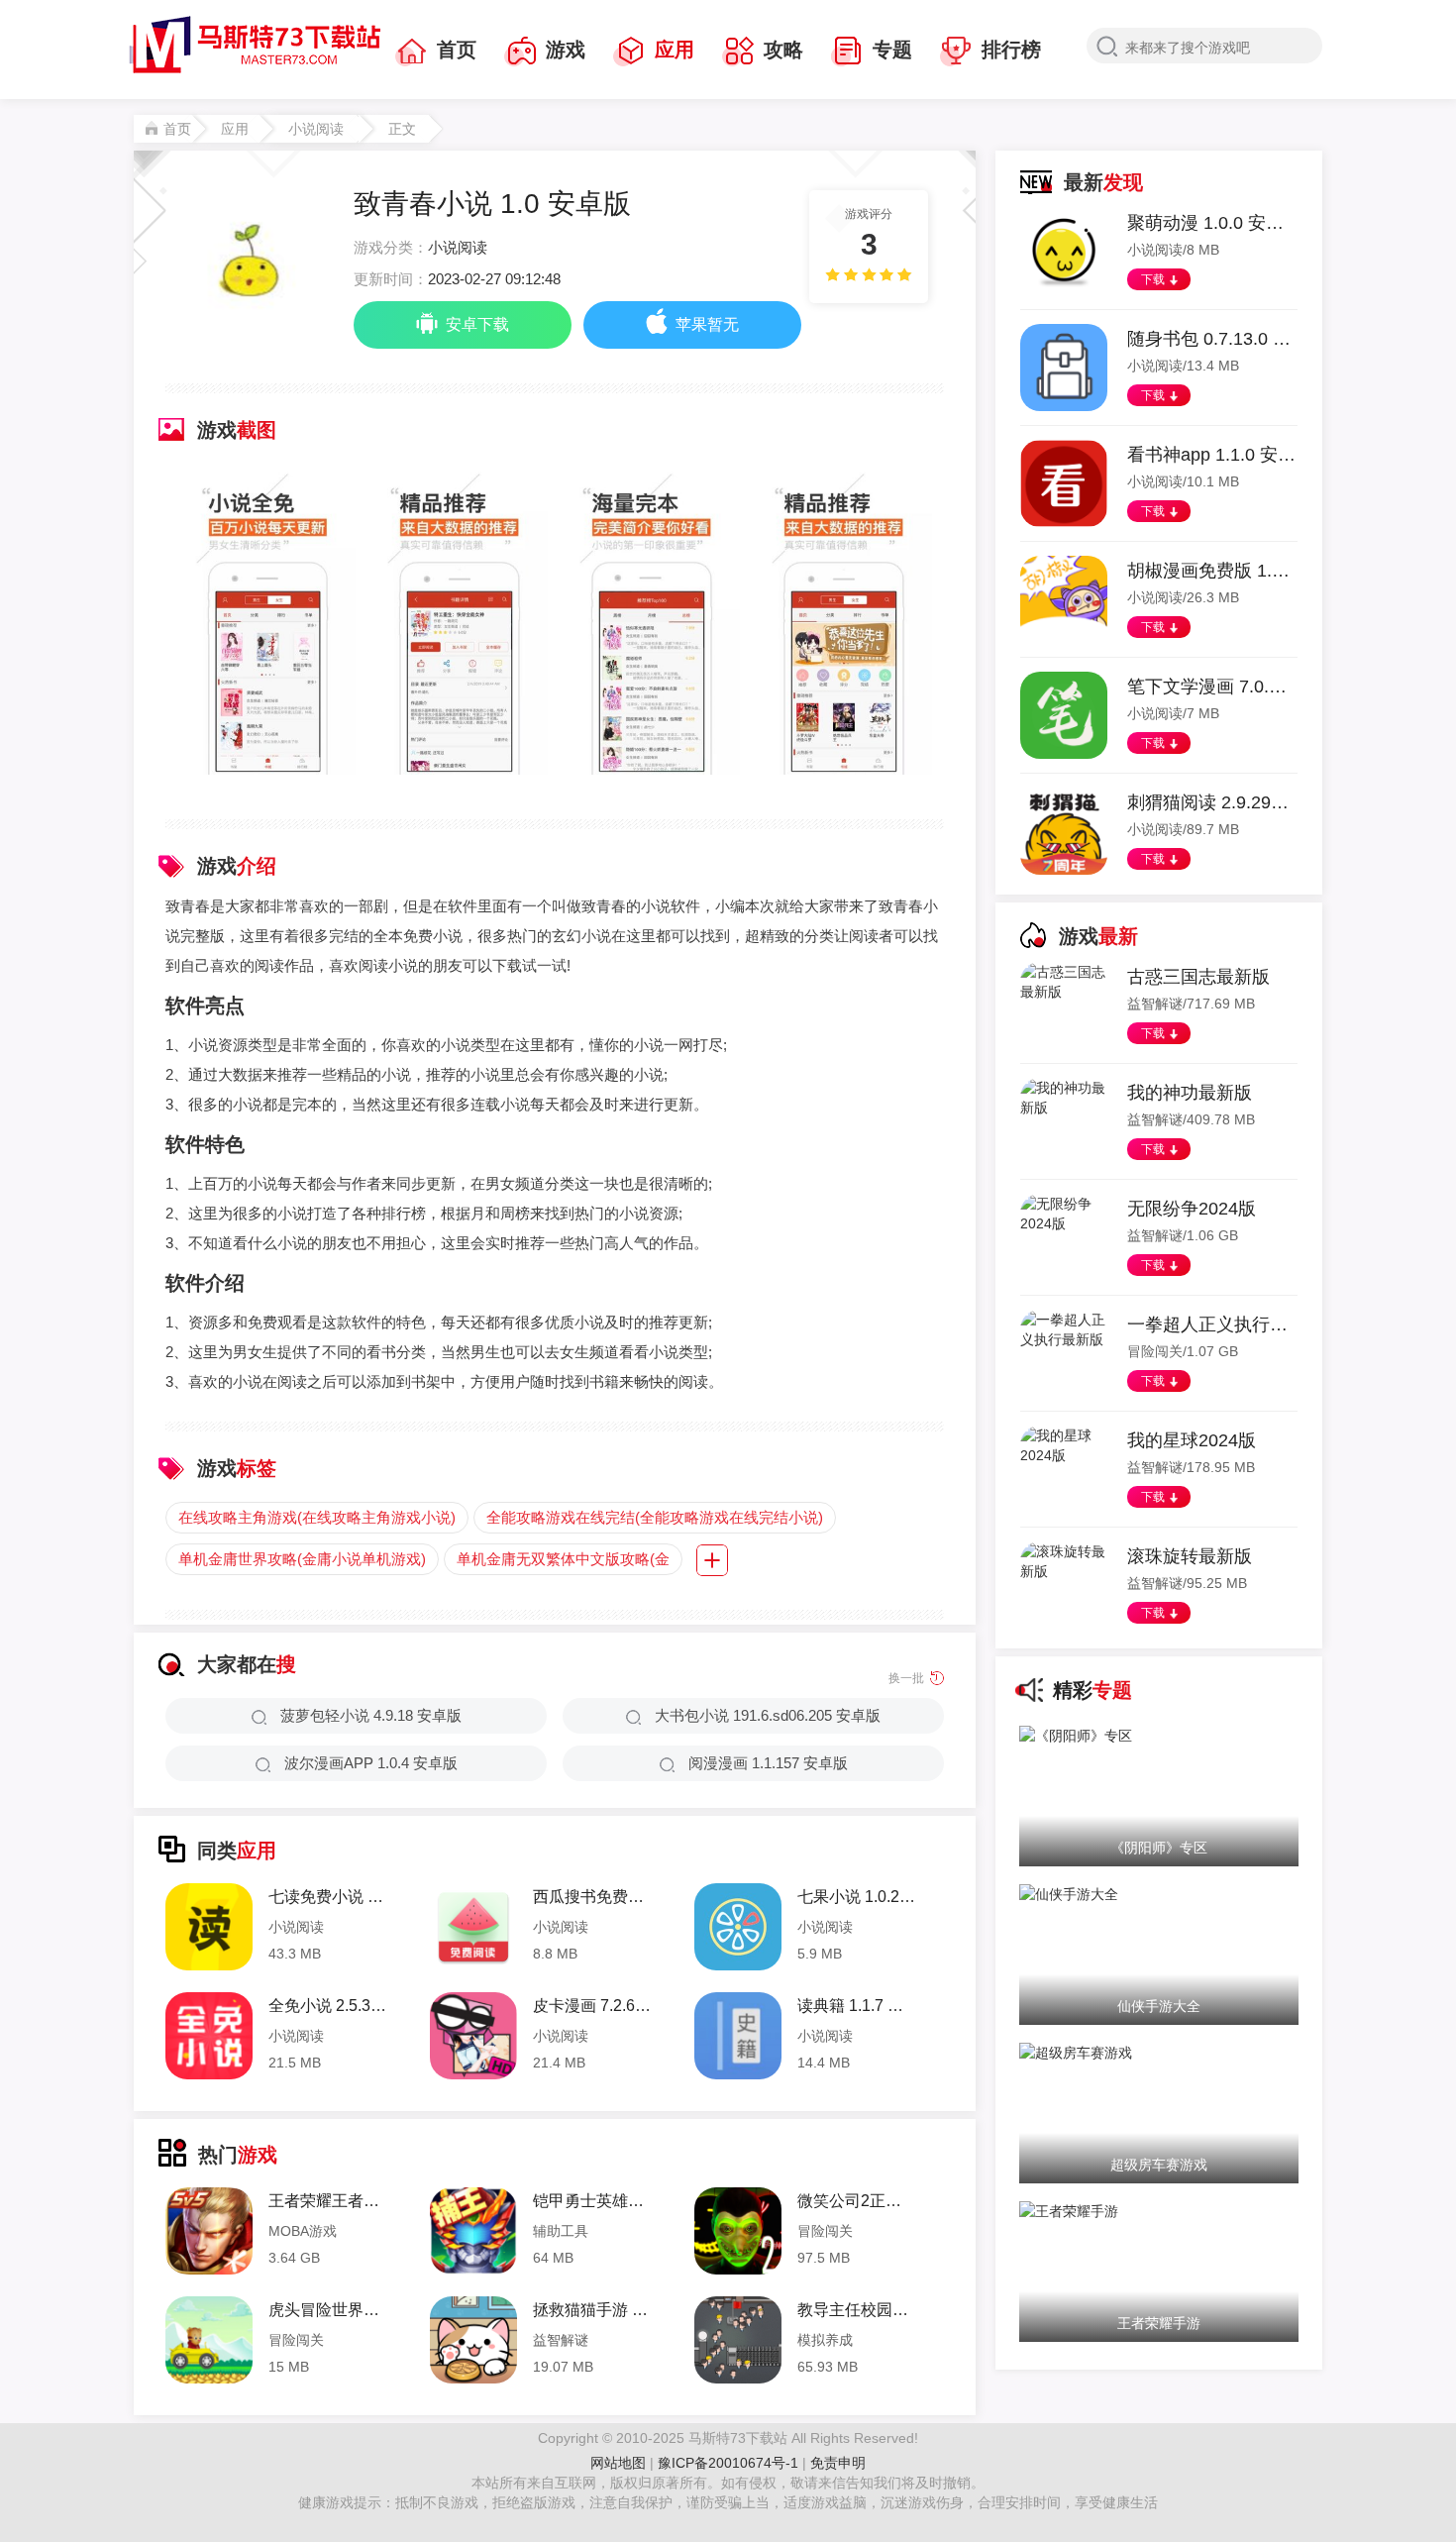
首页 (457, 50)
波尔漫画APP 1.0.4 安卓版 (371, 1763)
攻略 (783, 50)
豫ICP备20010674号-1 (730, 2463)
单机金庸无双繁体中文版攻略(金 (563, 1559)
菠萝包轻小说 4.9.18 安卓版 (371, 1715)
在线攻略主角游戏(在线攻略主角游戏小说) (317, 1517)
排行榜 (1011, 50)
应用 (675, 50)
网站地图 (618, 2463)
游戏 (566, 50)
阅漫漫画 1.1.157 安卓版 (768, 1763)
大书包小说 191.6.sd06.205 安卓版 (768, 1715)
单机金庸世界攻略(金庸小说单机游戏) (302, 1559)
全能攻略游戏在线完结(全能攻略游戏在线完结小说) (655, 1517)
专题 (892, 50)
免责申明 (838, 2463)
